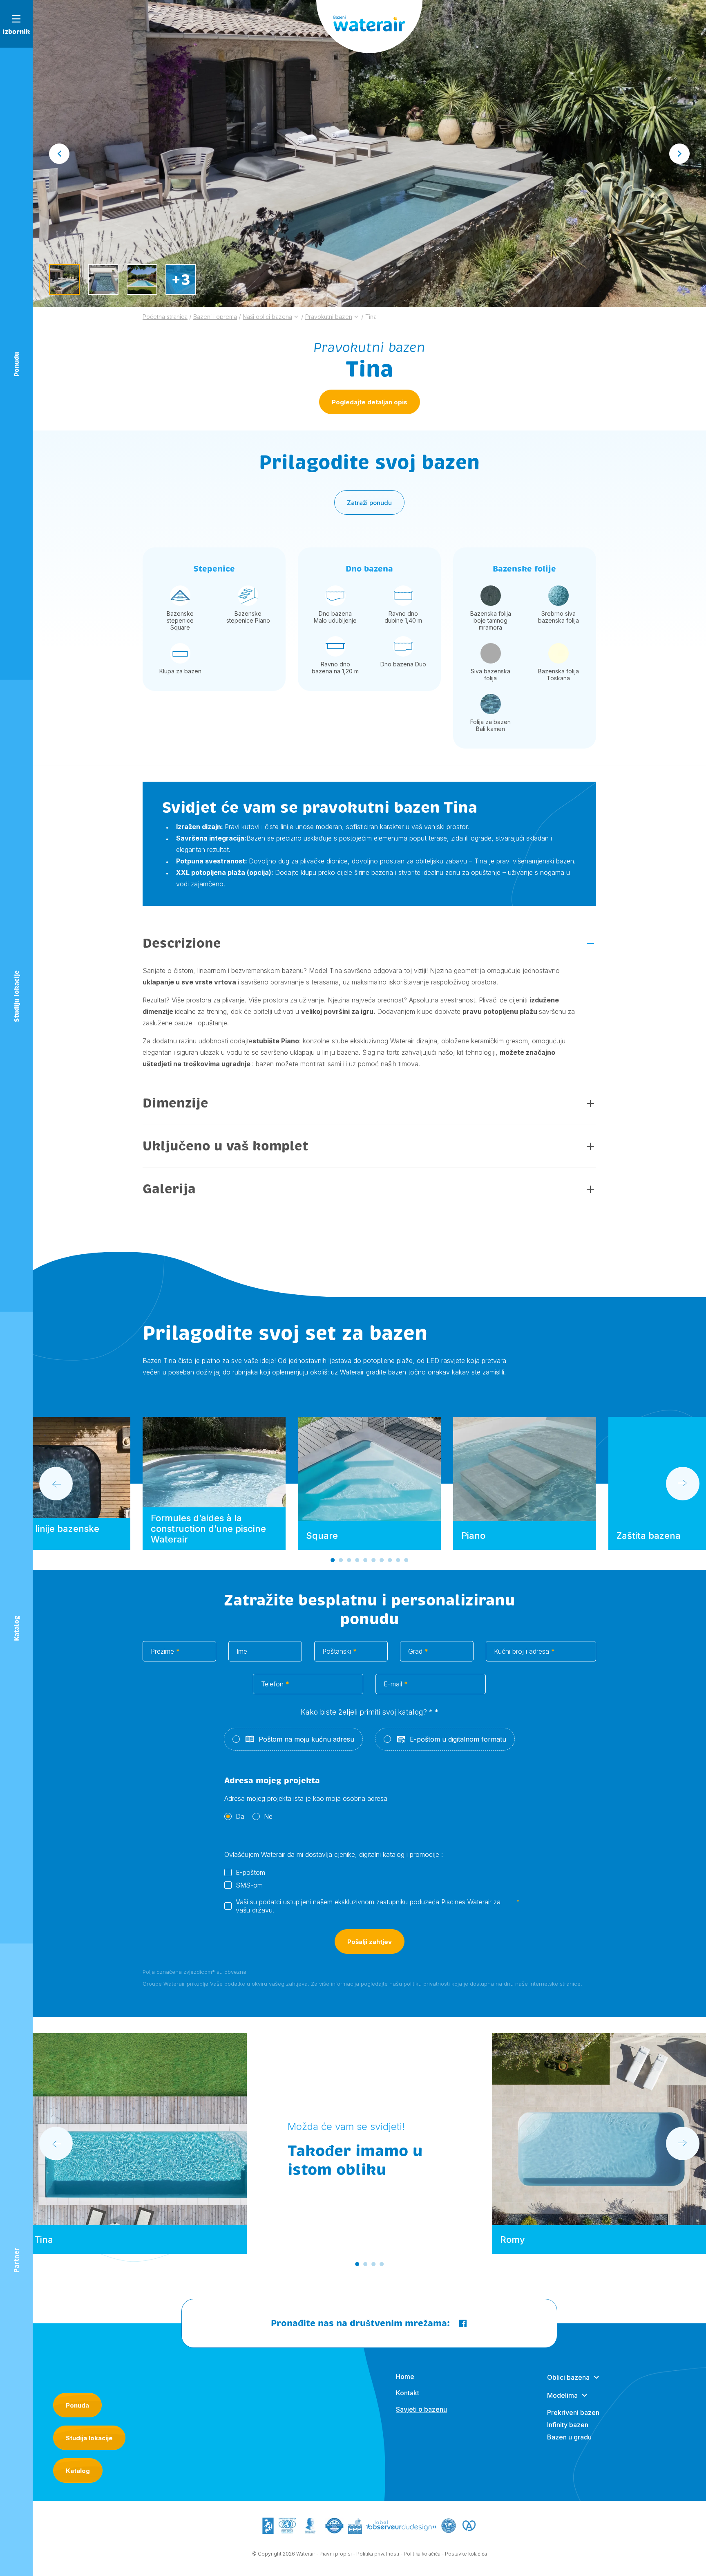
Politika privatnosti (378, 2554)
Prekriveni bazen (573, 2412)
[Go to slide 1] (333, 1560)
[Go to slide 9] (398, 1560)
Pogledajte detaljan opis (370, 402)
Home (405, 2376)
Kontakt (408, 2393)
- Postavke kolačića (464, 2554)
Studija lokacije (89, 2438)
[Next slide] (679, 154)
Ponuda (77, 2405)
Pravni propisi (336, 2554)
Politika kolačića (422, 2554)
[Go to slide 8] (390, 1560)
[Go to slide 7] (382, 1560)
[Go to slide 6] (373, 1560)
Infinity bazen (568, 2425)
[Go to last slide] (59, 154)
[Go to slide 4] (357, 1560)
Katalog (78, 2471)
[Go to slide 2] (341, 1560)
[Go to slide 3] (349, 1560)
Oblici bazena (568, 2377)
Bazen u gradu (569, 2437)
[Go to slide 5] (365, 1560)
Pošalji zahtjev (370, 1942)
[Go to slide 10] (406, 1560)
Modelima (562, 2395)
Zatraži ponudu (369, 503)
